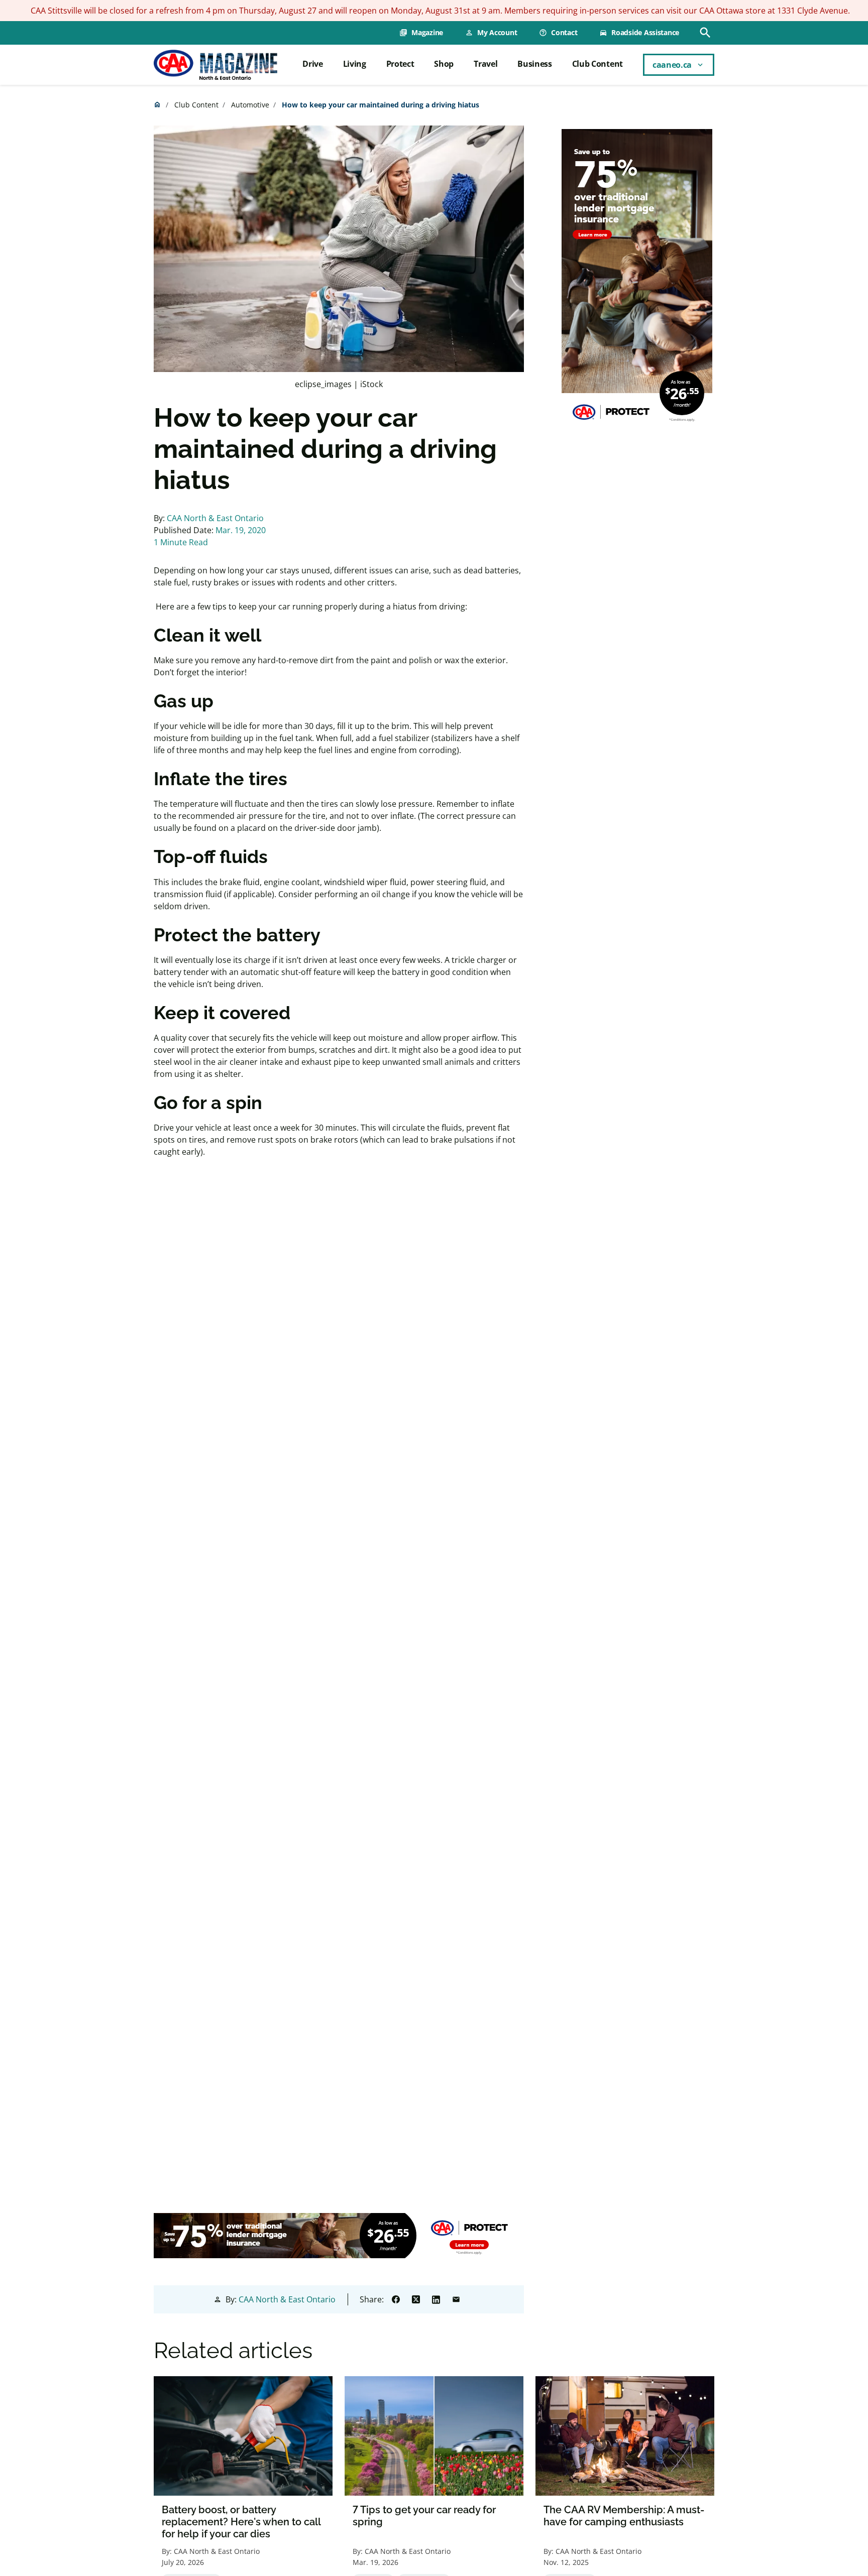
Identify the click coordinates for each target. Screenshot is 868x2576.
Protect (400, 64)
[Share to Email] (456, 2299)
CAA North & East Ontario (215, 518)
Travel (485, 64)
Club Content (598, 64)
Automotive (250, 105)
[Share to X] (416, 2299)
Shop (444, 64)
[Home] (215, 65)
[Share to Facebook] (396, 2299)
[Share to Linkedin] (436, 2299)
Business (534, 64)
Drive (312, 64)
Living (355, 64)
